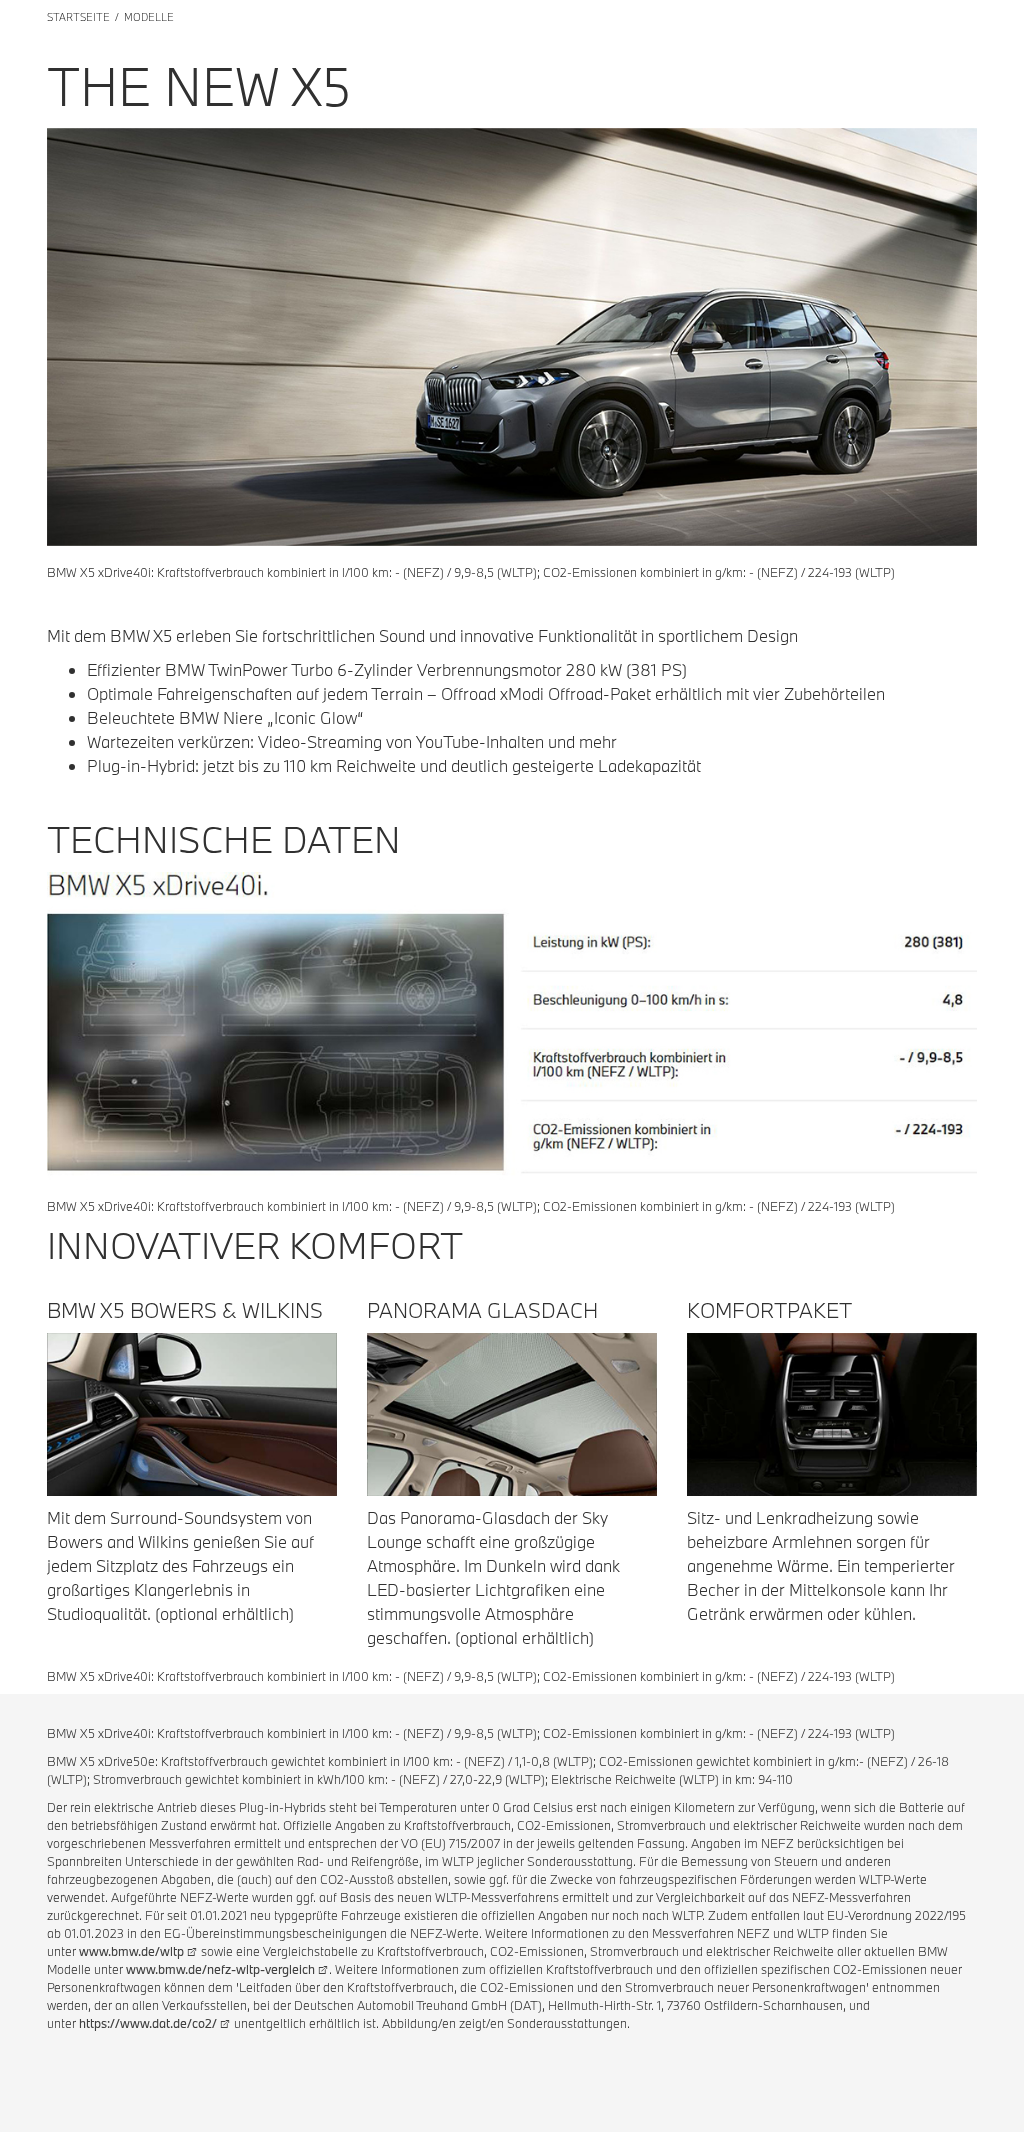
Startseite (78, 17)
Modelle (149, 17)
